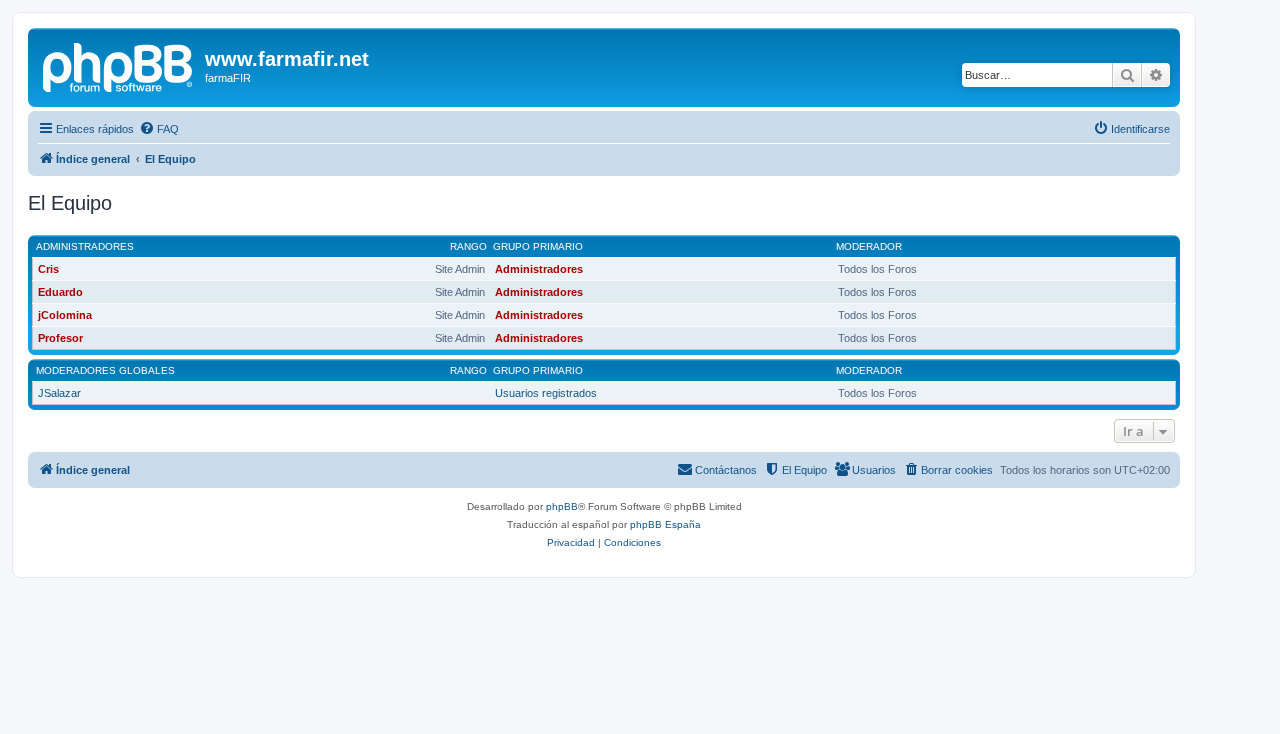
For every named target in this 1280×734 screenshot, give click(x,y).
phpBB (562, 506)
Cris (48, 269)
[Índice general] (119, 65)
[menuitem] (159, 129)
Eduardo (60, 292)
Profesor (60, 338)
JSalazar (59, 393)
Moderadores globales (105, 370)
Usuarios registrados (546, 393)
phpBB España (665, 524)
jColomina (65, 315)
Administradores (85, 246)
